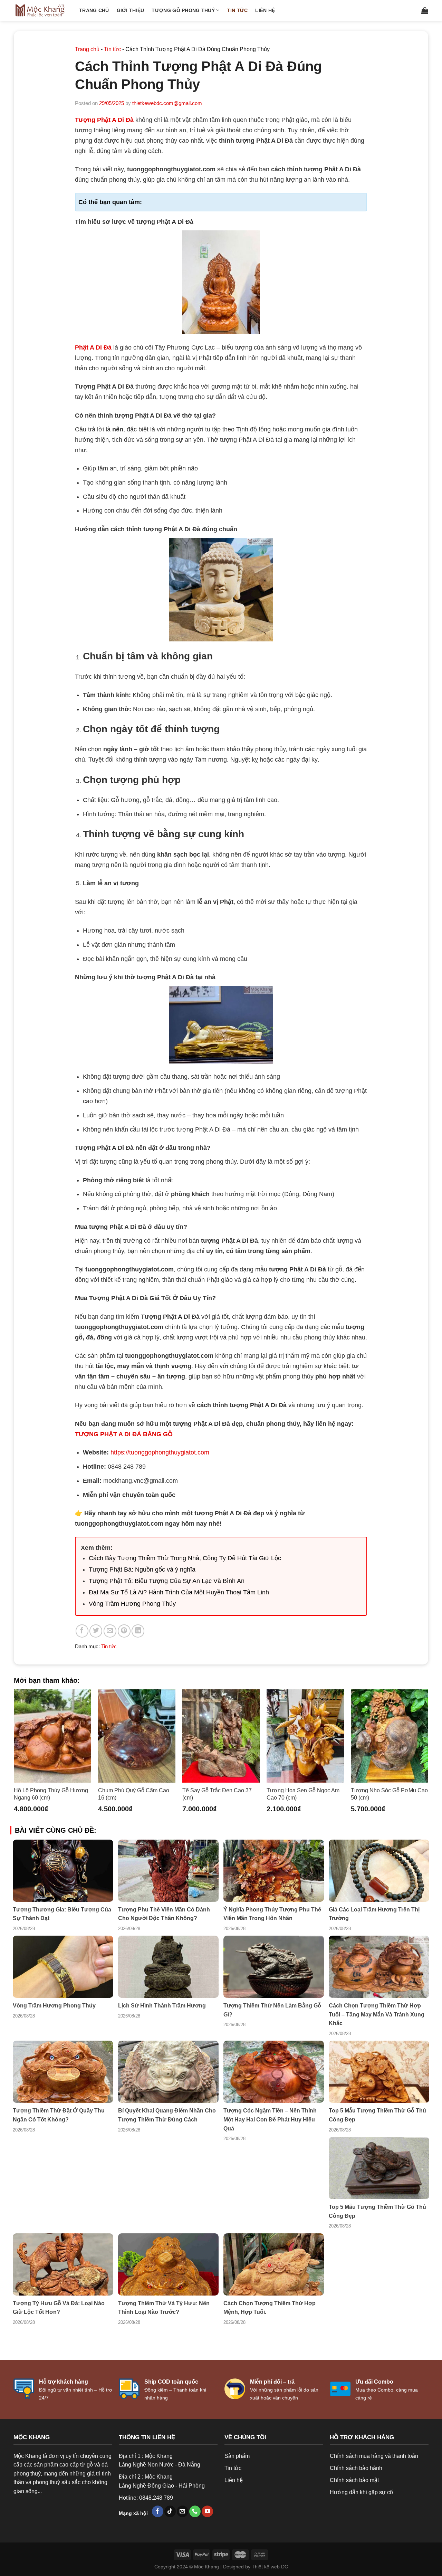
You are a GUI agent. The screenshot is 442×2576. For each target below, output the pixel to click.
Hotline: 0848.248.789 (146, 2498)
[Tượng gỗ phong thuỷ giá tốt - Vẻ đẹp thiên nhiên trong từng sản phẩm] (41, 10)
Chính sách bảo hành (356, 2468)
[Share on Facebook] (82, 1631)
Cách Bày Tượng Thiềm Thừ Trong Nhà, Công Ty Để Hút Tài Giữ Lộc (185, 1558)
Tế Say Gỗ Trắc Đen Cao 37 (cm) (217, 1794)
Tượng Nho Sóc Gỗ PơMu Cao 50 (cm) (389, 1794)
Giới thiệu (131, 10)
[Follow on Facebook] (158, 2511)
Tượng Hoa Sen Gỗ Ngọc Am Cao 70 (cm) (303, 1794)
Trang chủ (94, 10)
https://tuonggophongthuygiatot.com (160, 1452)
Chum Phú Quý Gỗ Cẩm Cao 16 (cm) (134, 1794)
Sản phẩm (237, 2456)
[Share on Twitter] (96, 1631)
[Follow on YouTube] (207, 2511)
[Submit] (406, 10)
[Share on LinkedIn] (138, 1631)
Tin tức (237, 10)
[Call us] (195, 2511)
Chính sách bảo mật (354, 2480)
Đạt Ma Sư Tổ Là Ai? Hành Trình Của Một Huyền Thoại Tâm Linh (179, 1592)
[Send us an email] (182, 2511)
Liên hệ (265, 10)
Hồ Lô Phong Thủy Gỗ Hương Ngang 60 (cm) (51, 1794)
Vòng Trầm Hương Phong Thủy (132, 1604)
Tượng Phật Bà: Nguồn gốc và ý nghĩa (142, 1570)
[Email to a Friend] (110, 1631)
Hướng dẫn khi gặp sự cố (361, 2492)
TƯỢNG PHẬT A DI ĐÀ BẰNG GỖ (124, 1434)
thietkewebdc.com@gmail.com (167, 103)
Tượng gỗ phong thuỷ (183, 10)
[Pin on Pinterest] (124, 1631)
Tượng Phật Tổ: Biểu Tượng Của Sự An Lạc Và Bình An (167, 1581)
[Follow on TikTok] (170, 2511)
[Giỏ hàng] (425, 10)
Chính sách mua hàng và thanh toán (374, 2456)
